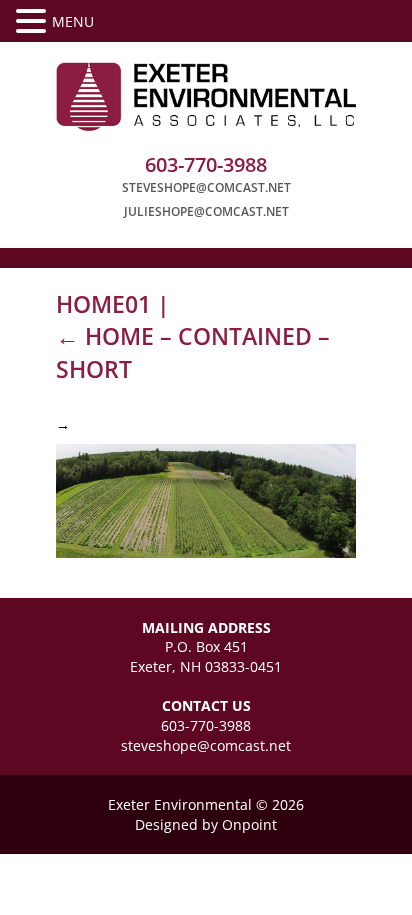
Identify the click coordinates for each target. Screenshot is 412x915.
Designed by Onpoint (206, 824)
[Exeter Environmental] (206, 96)
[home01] (206, 499)
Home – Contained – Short (193, 352)
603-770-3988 (206, 725)
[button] (34, 21)
